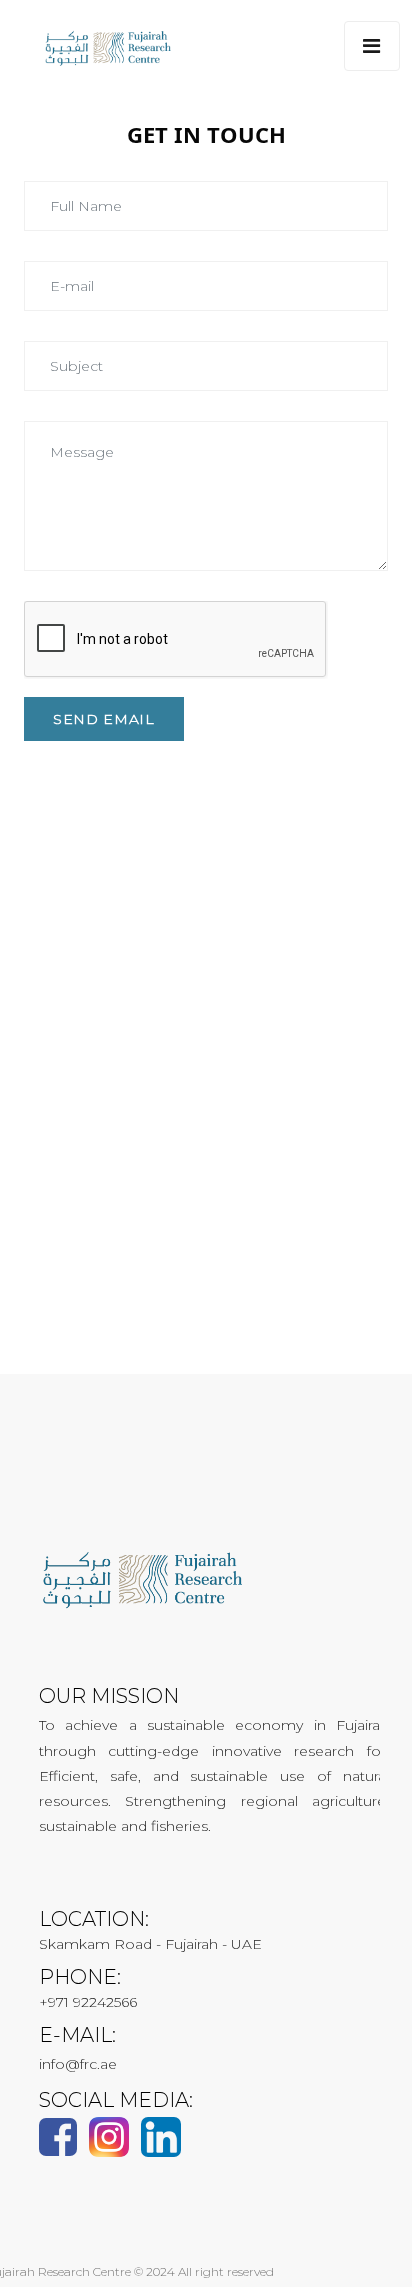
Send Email (104, 719)
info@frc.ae (78, 2064)
